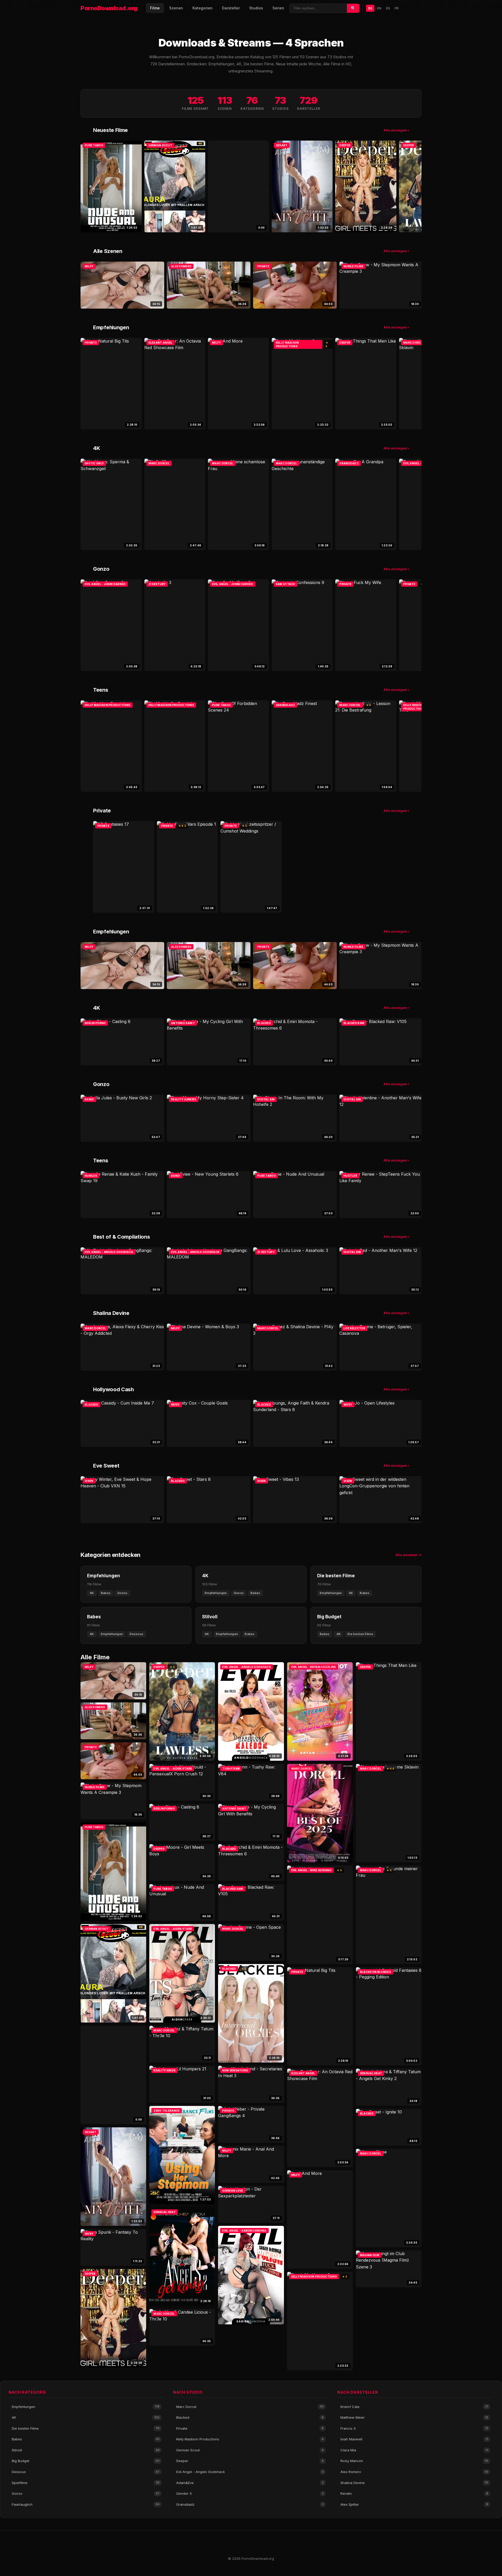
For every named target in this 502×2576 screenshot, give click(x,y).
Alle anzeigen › (396, 130)
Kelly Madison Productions (250, 2439)
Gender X (250, 2493)
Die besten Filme (86, 2428)
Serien (278, 8)
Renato (414, 2493)
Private (250, 2428)
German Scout (250, 2450)
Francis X (414, 2428)
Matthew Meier (414, 2417)
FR (397, 8)
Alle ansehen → (409, 1555)
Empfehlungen (86, 2407)
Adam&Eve (250, 2483)
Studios (256, 8)
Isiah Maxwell (414, 2439)
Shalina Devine (414, 2483)
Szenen (176, 8)
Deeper (250, 2461)
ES (388, 8)
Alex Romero (414, 2472)
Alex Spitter (414, 2504)
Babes (86, 2439)
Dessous (86, 2472)
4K (86, 2417)
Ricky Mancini (414, 2461)
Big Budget (86, 2461)
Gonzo (86, 2493)
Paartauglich (86, 2504)
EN (379, 8)
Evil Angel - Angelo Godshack (250, 2472)
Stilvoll (86, 2450)
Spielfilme (86, 2483)
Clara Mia (414, 2450)
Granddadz (250, 2504)
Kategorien (202, 8)
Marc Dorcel (250, 2407)
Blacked (250, 2417)
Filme (155, 8)
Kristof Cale (414, 2407)
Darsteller (231, 8)
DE (370, 8)
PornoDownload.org (109, 8)
